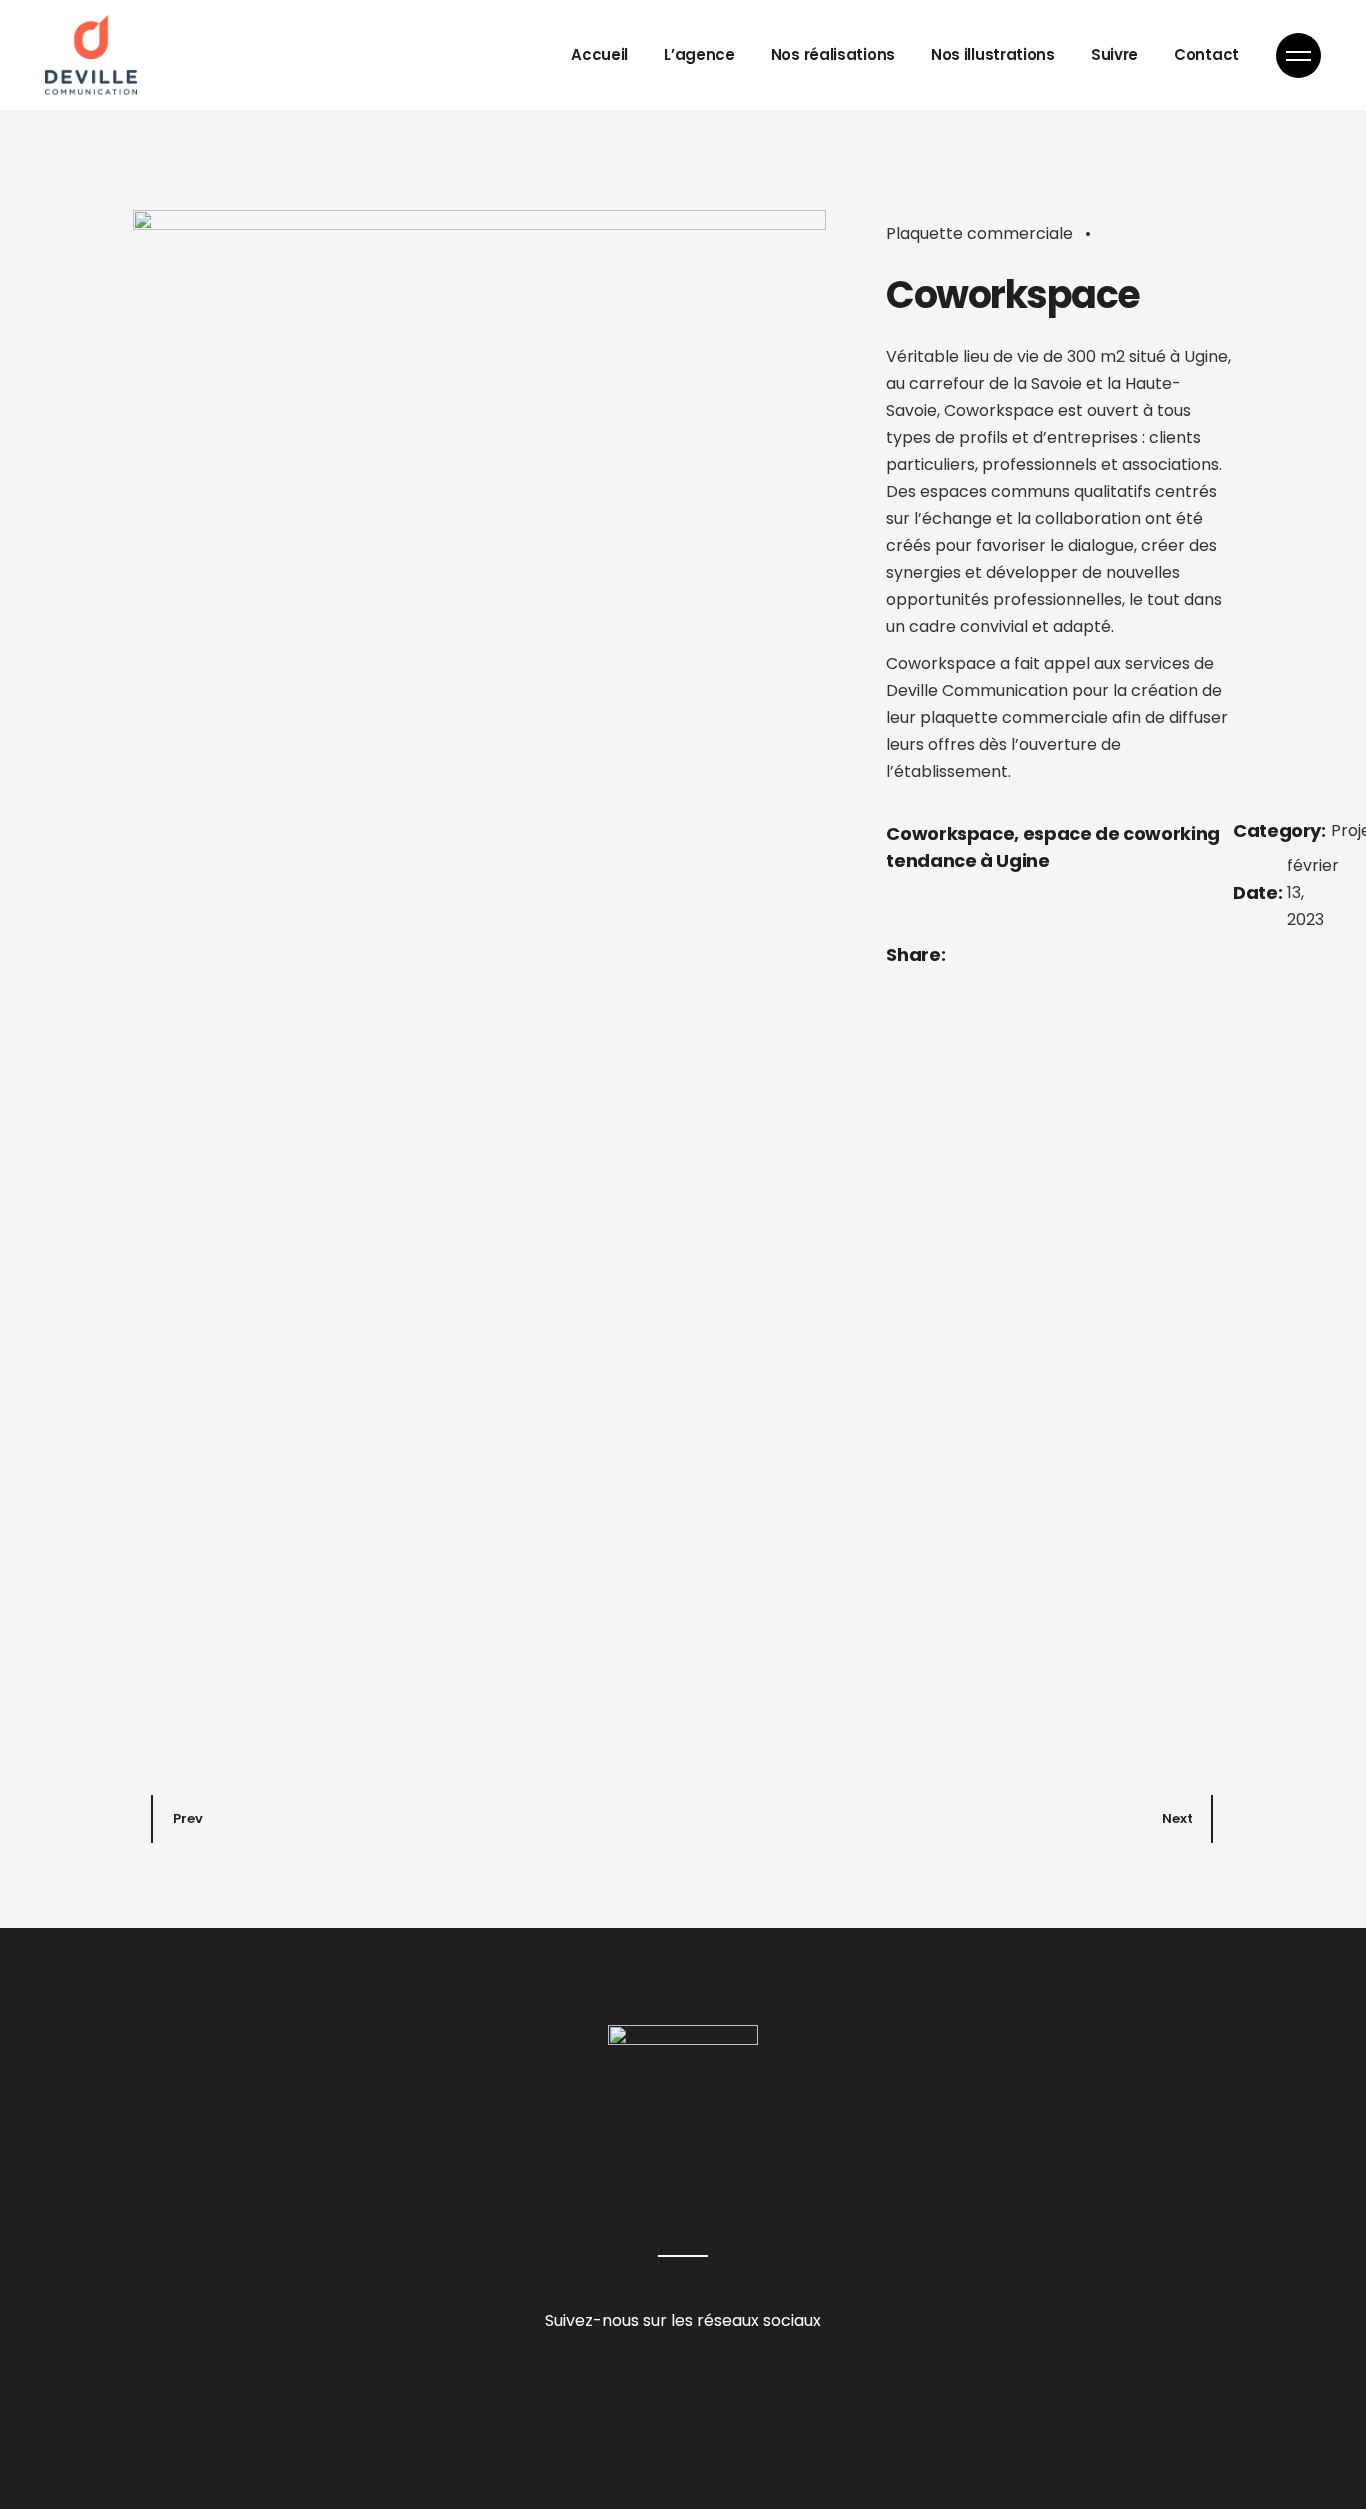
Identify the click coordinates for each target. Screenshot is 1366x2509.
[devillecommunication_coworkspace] (479, 960)
